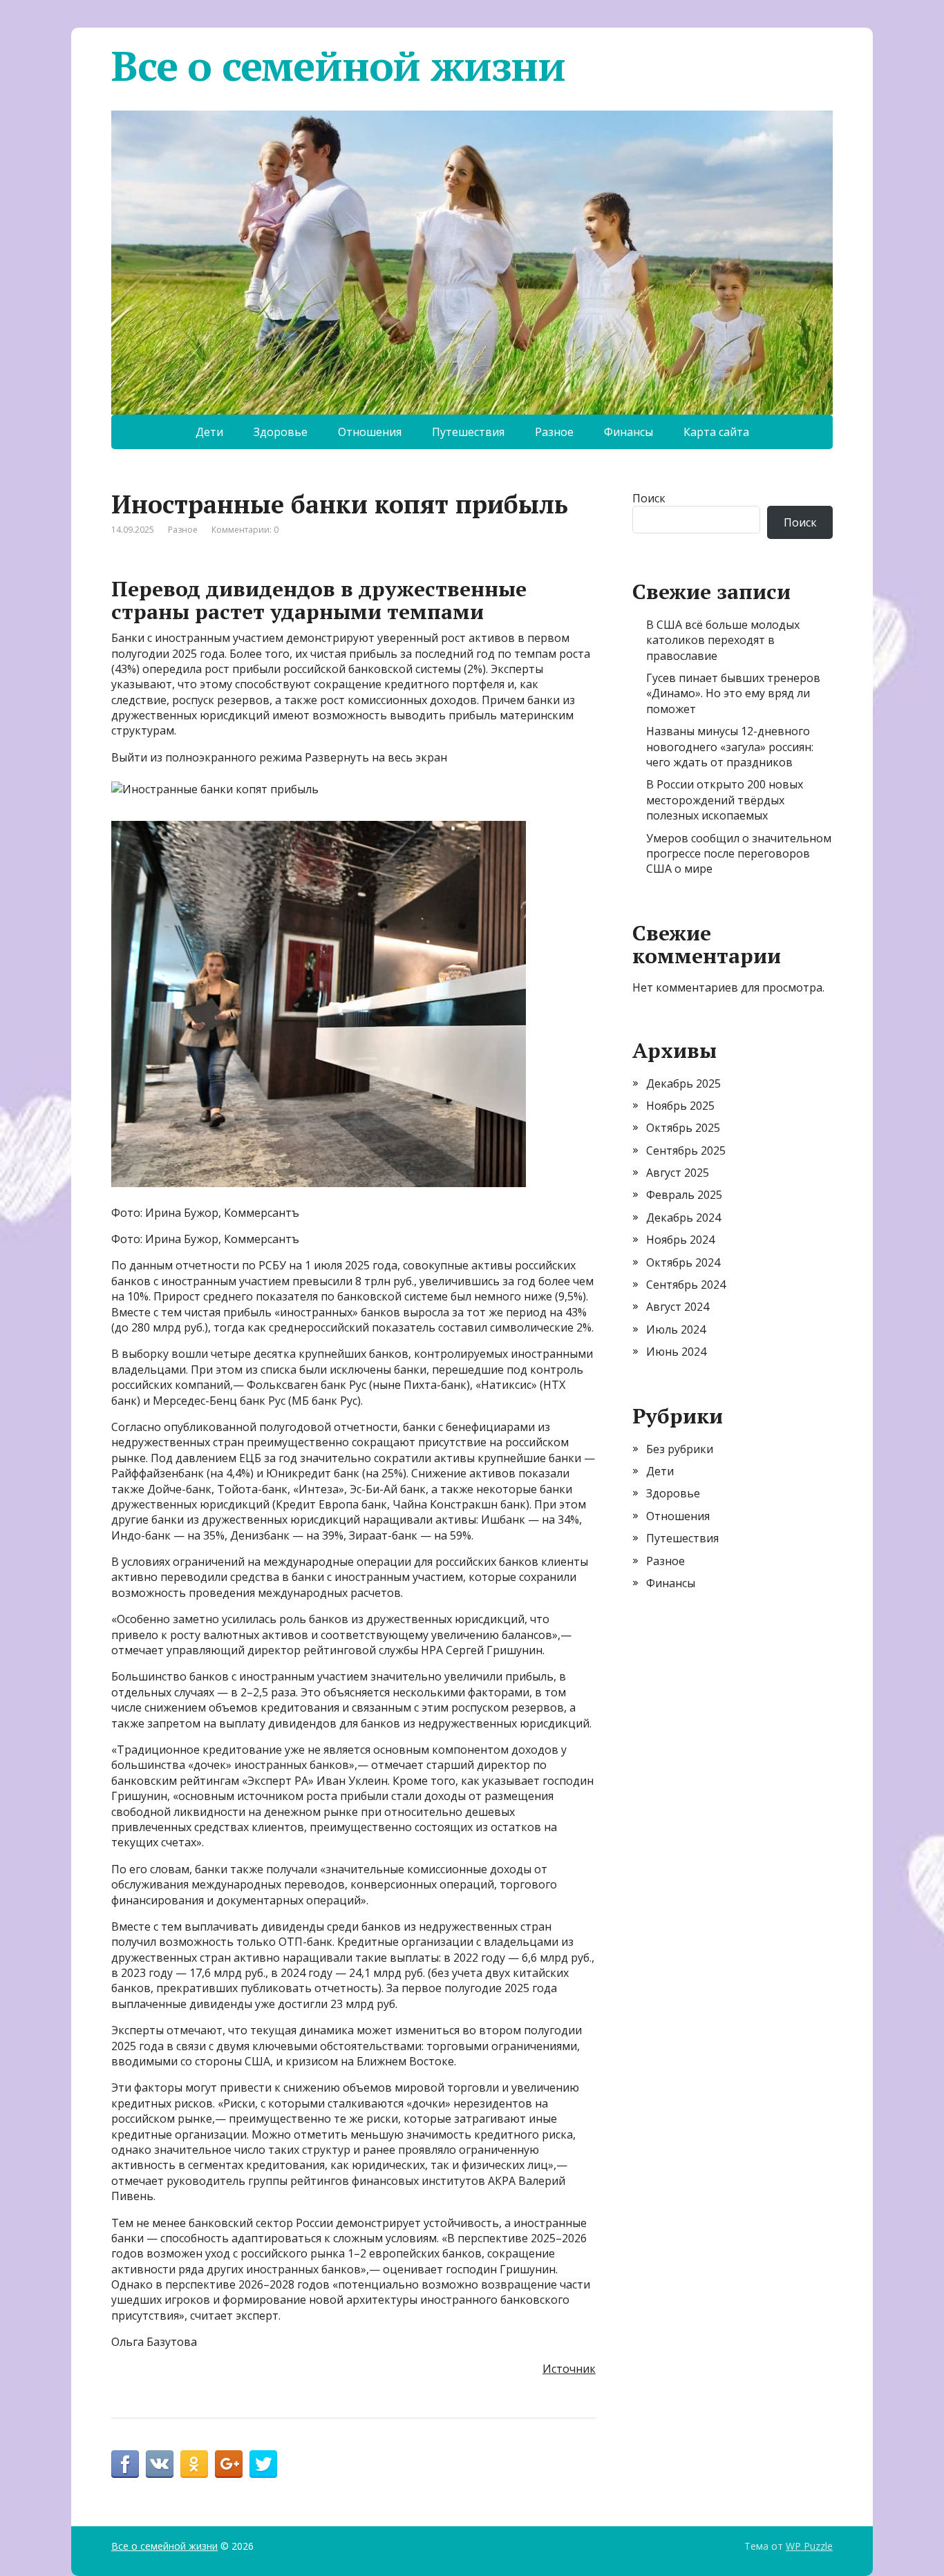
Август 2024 (678, 1307)
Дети (209, 432)
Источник (569, 2369)
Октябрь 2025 (683, 1128)
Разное (554, 432)
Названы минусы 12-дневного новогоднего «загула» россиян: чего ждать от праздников (730, 747)
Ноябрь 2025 (680, 1106)
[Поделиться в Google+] (229, 2464)
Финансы (629, 432)
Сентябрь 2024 (686, 1285)
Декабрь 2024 (683, 1218)
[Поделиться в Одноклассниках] (194, 2464)
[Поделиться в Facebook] (125, 2464)
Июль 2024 (676, 1329)
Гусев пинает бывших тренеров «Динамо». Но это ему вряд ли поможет (733, 693)
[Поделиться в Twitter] (263, 2464)
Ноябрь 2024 (680, 1240)
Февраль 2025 (684, 1195)
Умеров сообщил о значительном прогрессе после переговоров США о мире (739, 854)
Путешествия (468, 432)
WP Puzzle (809, 2546)
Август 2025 (678, 1173)
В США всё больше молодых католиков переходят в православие (723, 640)
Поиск (649, 498)
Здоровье (281, 432)
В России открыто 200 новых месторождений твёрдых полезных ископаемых (725, 800)
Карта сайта (716, 432)
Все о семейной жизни (338, 66)
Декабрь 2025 (683, 1083)
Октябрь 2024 (683, 1262)
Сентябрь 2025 (686, 1150)
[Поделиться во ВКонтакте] (160, 2464)
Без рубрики (680, 1449)
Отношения (370, 432)
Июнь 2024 (676, 1352)
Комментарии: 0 (245, 530)
